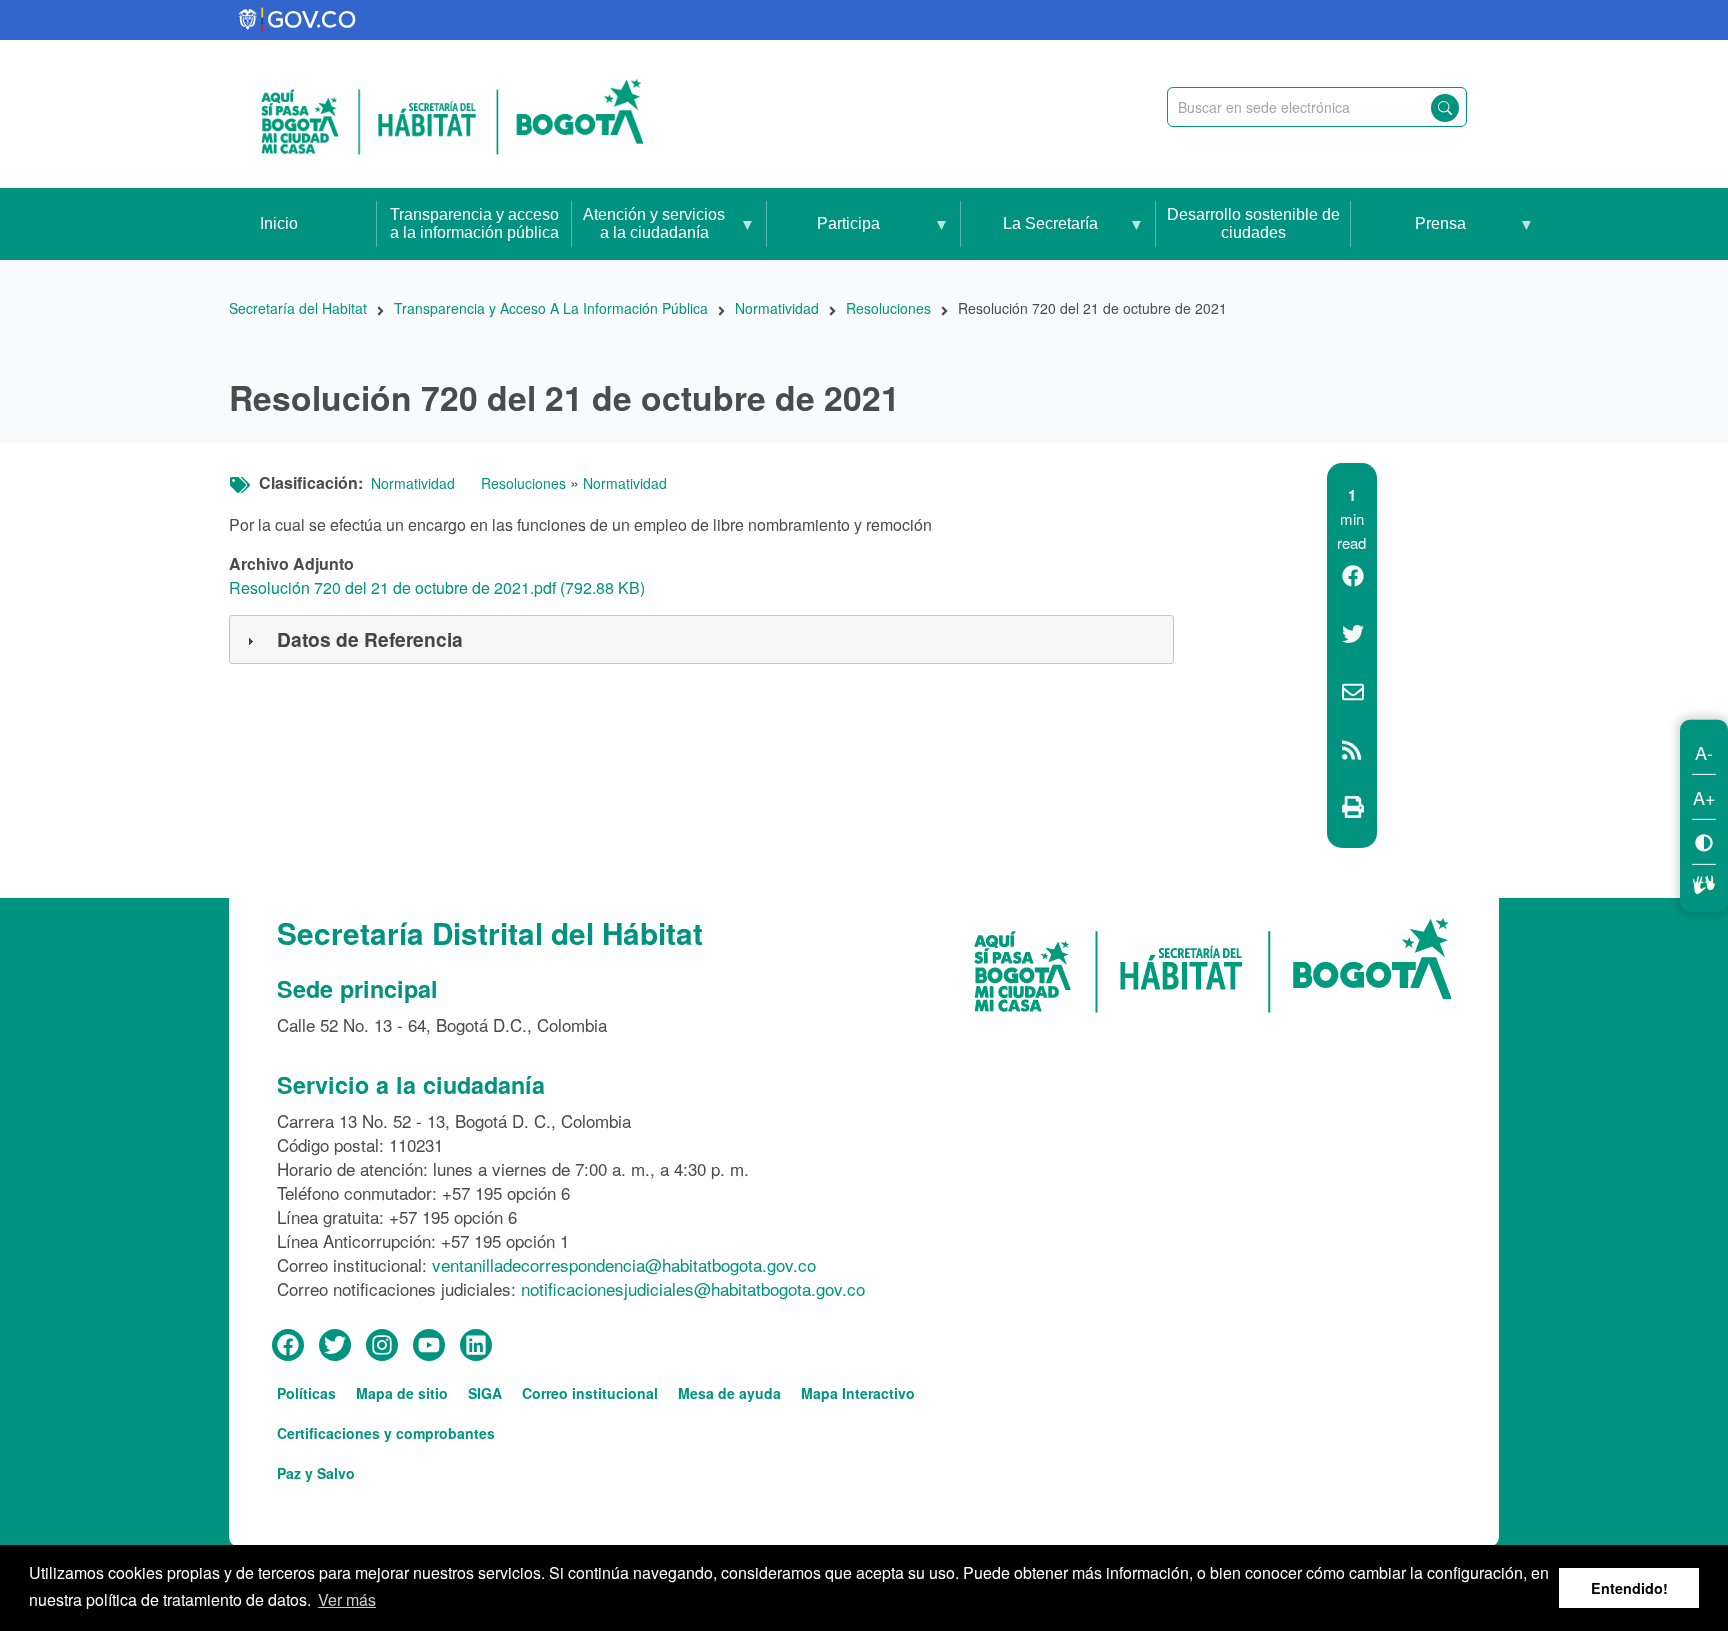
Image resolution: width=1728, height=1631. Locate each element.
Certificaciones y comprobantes (386, 1433)
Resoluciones (523, 483)
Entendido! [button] (1629, 1588)
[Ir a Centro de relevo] (1704, 881)
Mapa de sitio (402, 1393)
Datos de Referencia (370, 639)
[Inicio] (452, 114)
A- (1704, 751)
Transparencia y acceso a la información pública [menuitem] (474, 223)
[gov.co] (298, 20)
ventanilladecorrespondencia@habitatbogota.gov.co (624, 1264)
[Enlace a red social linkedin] (476, 1346)
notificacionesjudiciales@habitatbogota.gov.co (693, 1288)
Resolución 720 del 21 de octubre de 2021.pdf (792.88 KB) (437, 587)
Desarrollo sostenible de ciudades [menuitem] (1253, 223)
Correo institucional (590, 1393)
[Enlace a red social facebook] (288, 1346)
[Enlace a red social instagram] (382, 1346)
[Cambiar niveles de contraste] (1704, 840)
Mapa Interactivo (858, 1393)
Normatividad (413, 483)
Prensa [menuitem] (1408, 237)
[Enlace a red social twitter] (335, 1346)
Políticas (306, 1393)
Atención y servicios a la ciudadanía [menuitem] (648, 233)
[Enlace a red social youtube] (429, 1346)
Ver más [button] (347, 1599)
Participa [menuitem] (824, 237)
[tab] (701, 639)
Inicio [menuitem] (279, 223)
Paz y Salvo (316, 1473)
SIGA (485, 1393)
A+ (1704, 796)
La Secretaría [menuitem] (1029, 237)
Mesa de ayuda (729, 1393)
